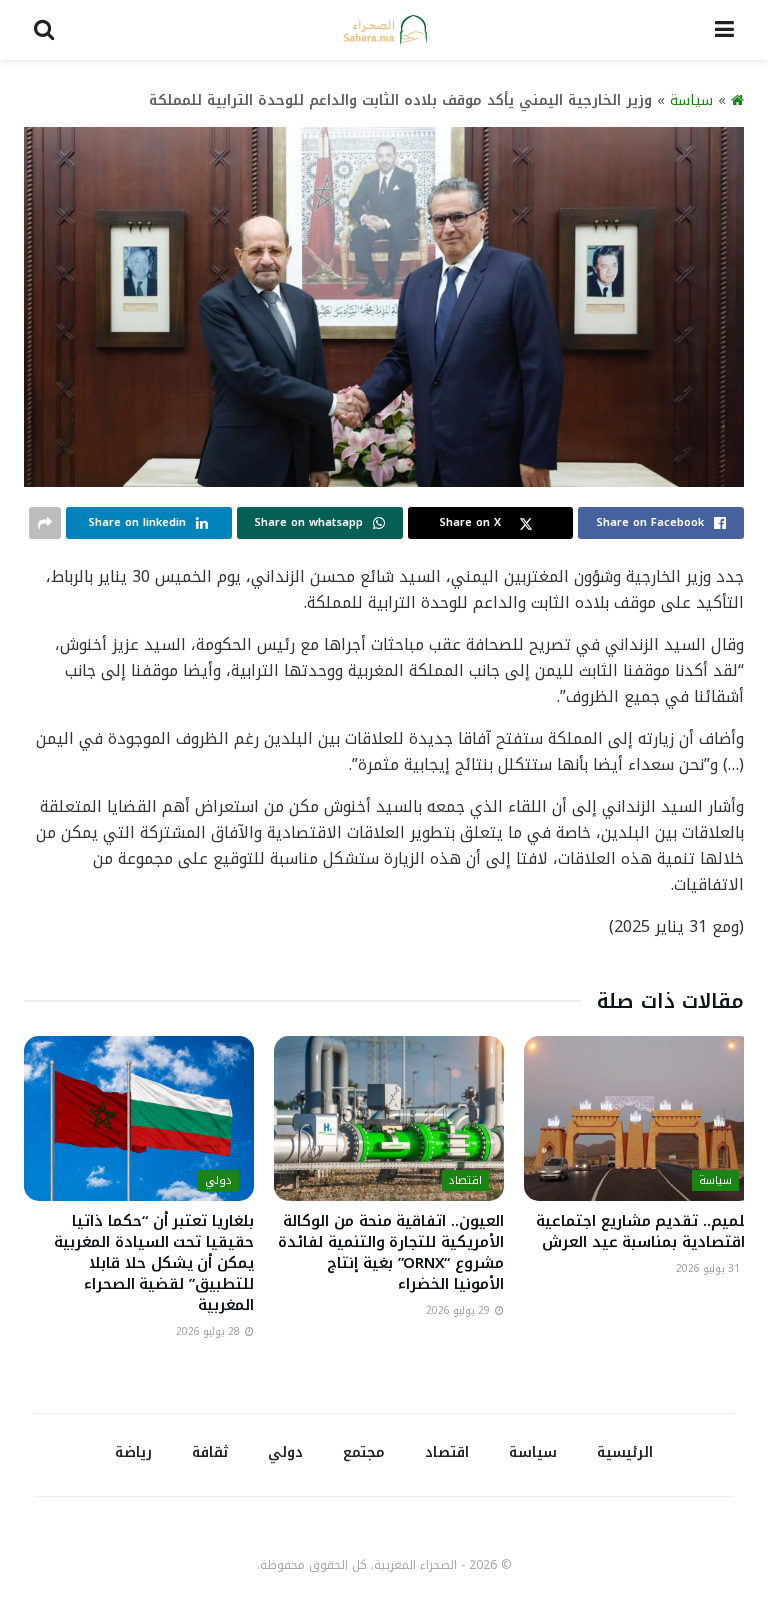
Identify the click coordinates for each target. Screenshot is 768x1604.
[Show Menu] (724, 30)
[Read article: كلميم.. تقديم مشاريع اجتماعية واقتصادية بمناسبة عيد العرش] (639, 1118)
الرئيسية (625, 1452)
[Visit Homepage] (385, 30)
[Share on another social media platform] (45, 523)
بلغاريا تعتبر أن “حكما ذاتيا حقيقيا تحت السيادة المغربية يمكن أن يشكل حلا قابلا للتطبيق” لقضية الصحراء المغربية (154, 1263)
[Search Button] (44, 30)
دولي (218, 1180)
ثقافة (210, 1452)
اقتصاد (465, 1180)
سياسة (691, 100)
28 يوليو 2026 (209, 1331)
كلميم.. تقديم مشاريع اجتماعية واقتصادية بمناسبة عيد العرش (645, 1231)
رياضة (133, 1452)
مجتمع (364, 1452)
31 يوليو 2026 (709, 1268)
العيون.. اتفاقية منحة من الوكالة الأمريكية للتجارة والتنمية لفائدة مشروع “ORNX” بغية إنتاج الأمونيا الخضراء (391, 1252)
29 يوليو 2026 (459, 1310)
